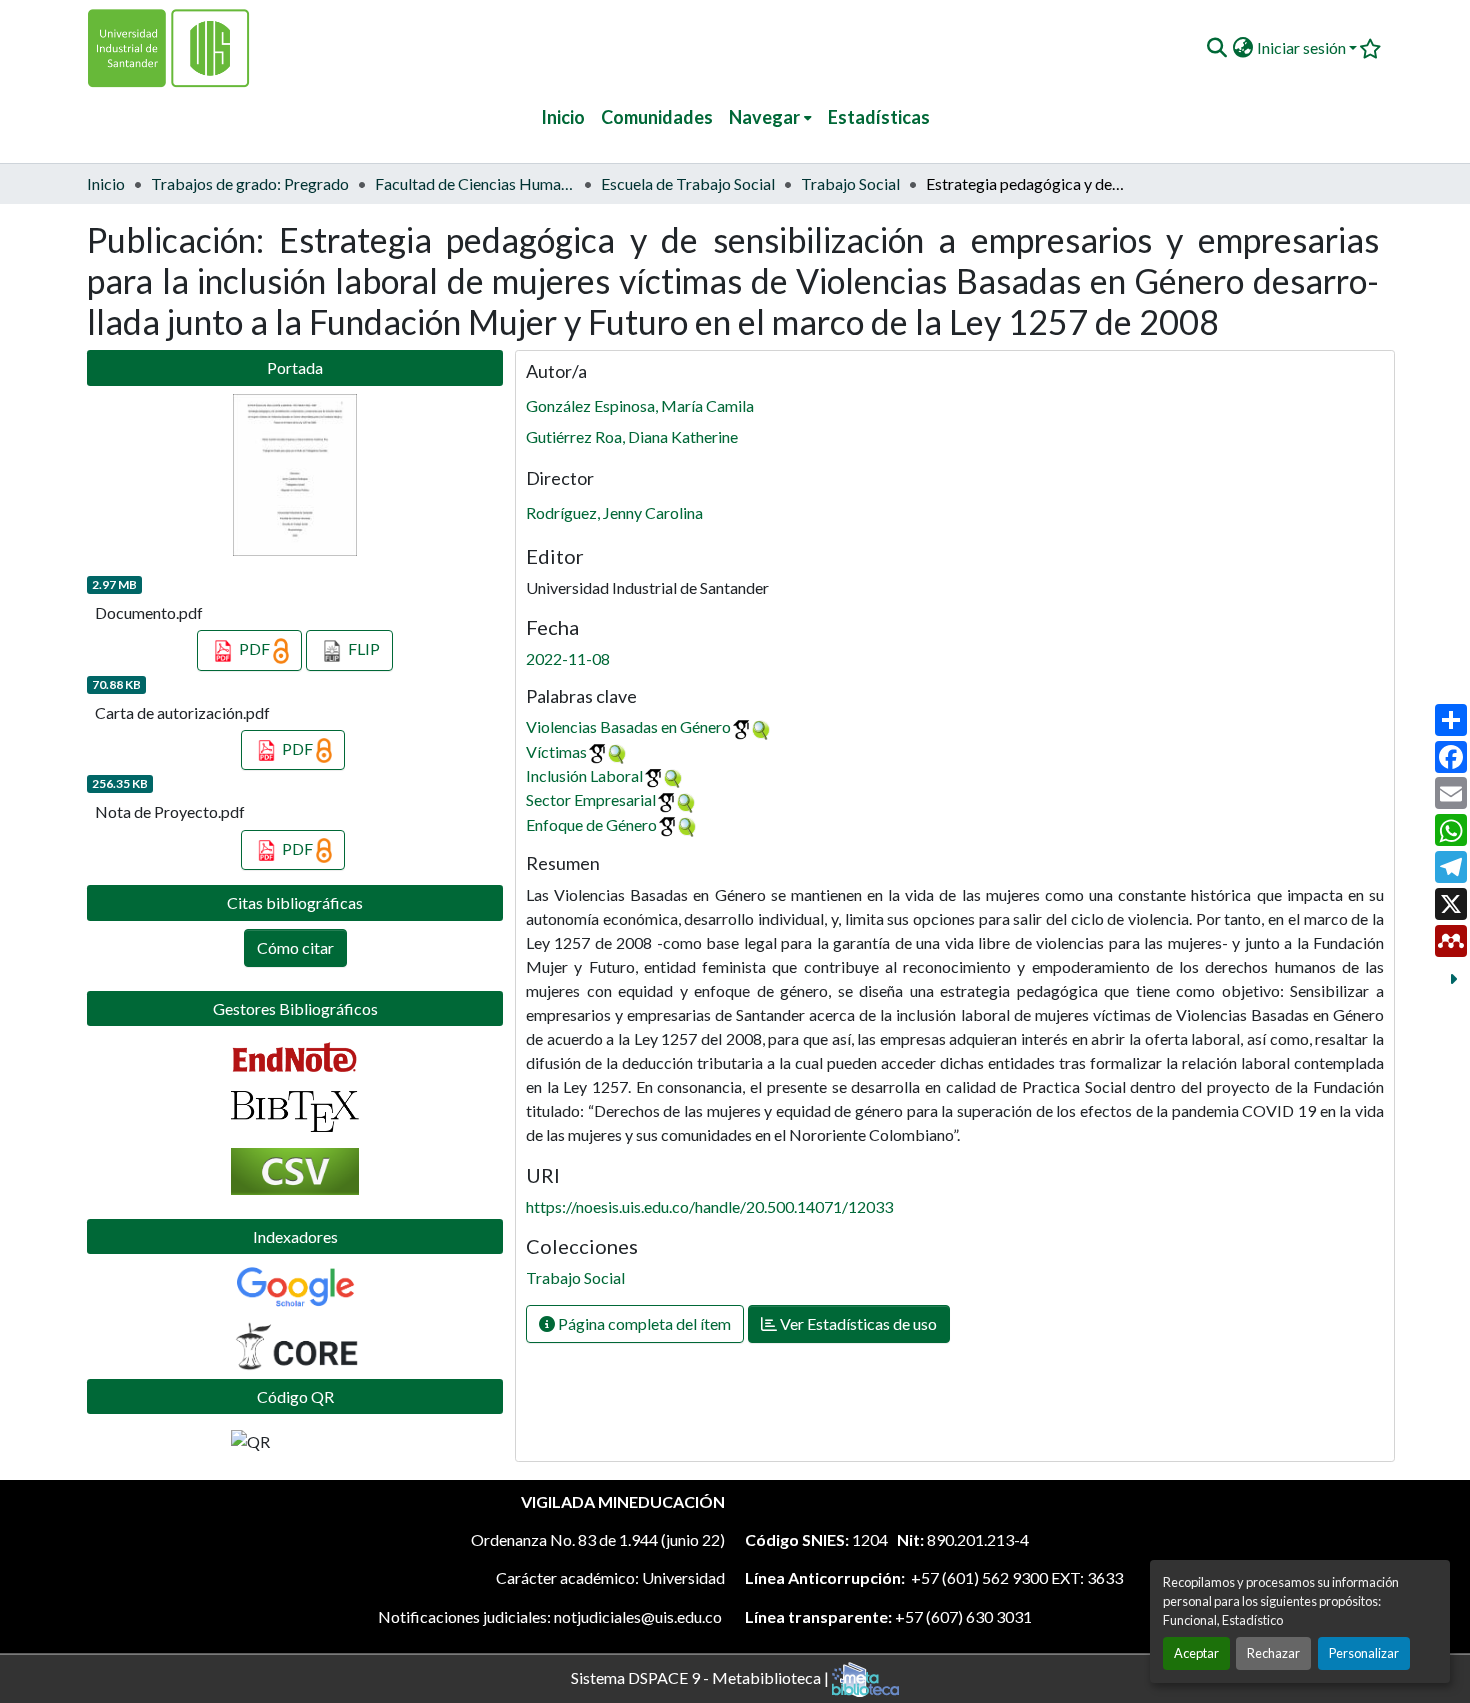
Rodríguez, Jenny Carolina (614, 512)
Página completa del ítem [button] (643, 1323)
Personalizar (1364, 1653)
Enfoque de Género (591, 824)
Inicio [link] (106, 183)
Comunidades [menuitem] (657, 117)
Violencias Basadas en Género (628, 726)
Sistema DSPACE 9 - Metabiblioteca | (701, 1676)
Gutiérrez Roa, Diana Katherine (632, 436)
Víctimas (556, 751)
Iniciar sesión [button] (1303, 47)
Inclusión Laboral (584, 775)
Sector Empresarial (591, 799)
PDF (254, 648)
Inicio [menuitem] (563, 117)
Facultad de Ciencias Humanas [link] (475, 183)
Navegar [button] (764, 117)
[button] (1216, 48)
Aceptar (1196, 1653)
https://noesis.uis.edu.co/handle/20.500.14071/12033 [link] (709, 1206)
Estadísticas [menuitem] (879, 117)
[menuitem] (770, 117)
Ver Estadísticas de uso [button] (857, 1323)
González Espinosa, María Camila (640, 405)
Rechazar (1273, 1653)
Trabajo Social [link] (850, 183)
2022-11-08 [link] (568, 658)
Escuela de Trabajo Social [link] (688, 183)
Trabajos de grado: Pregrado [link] (250, 183)
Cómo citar (295, 947)
